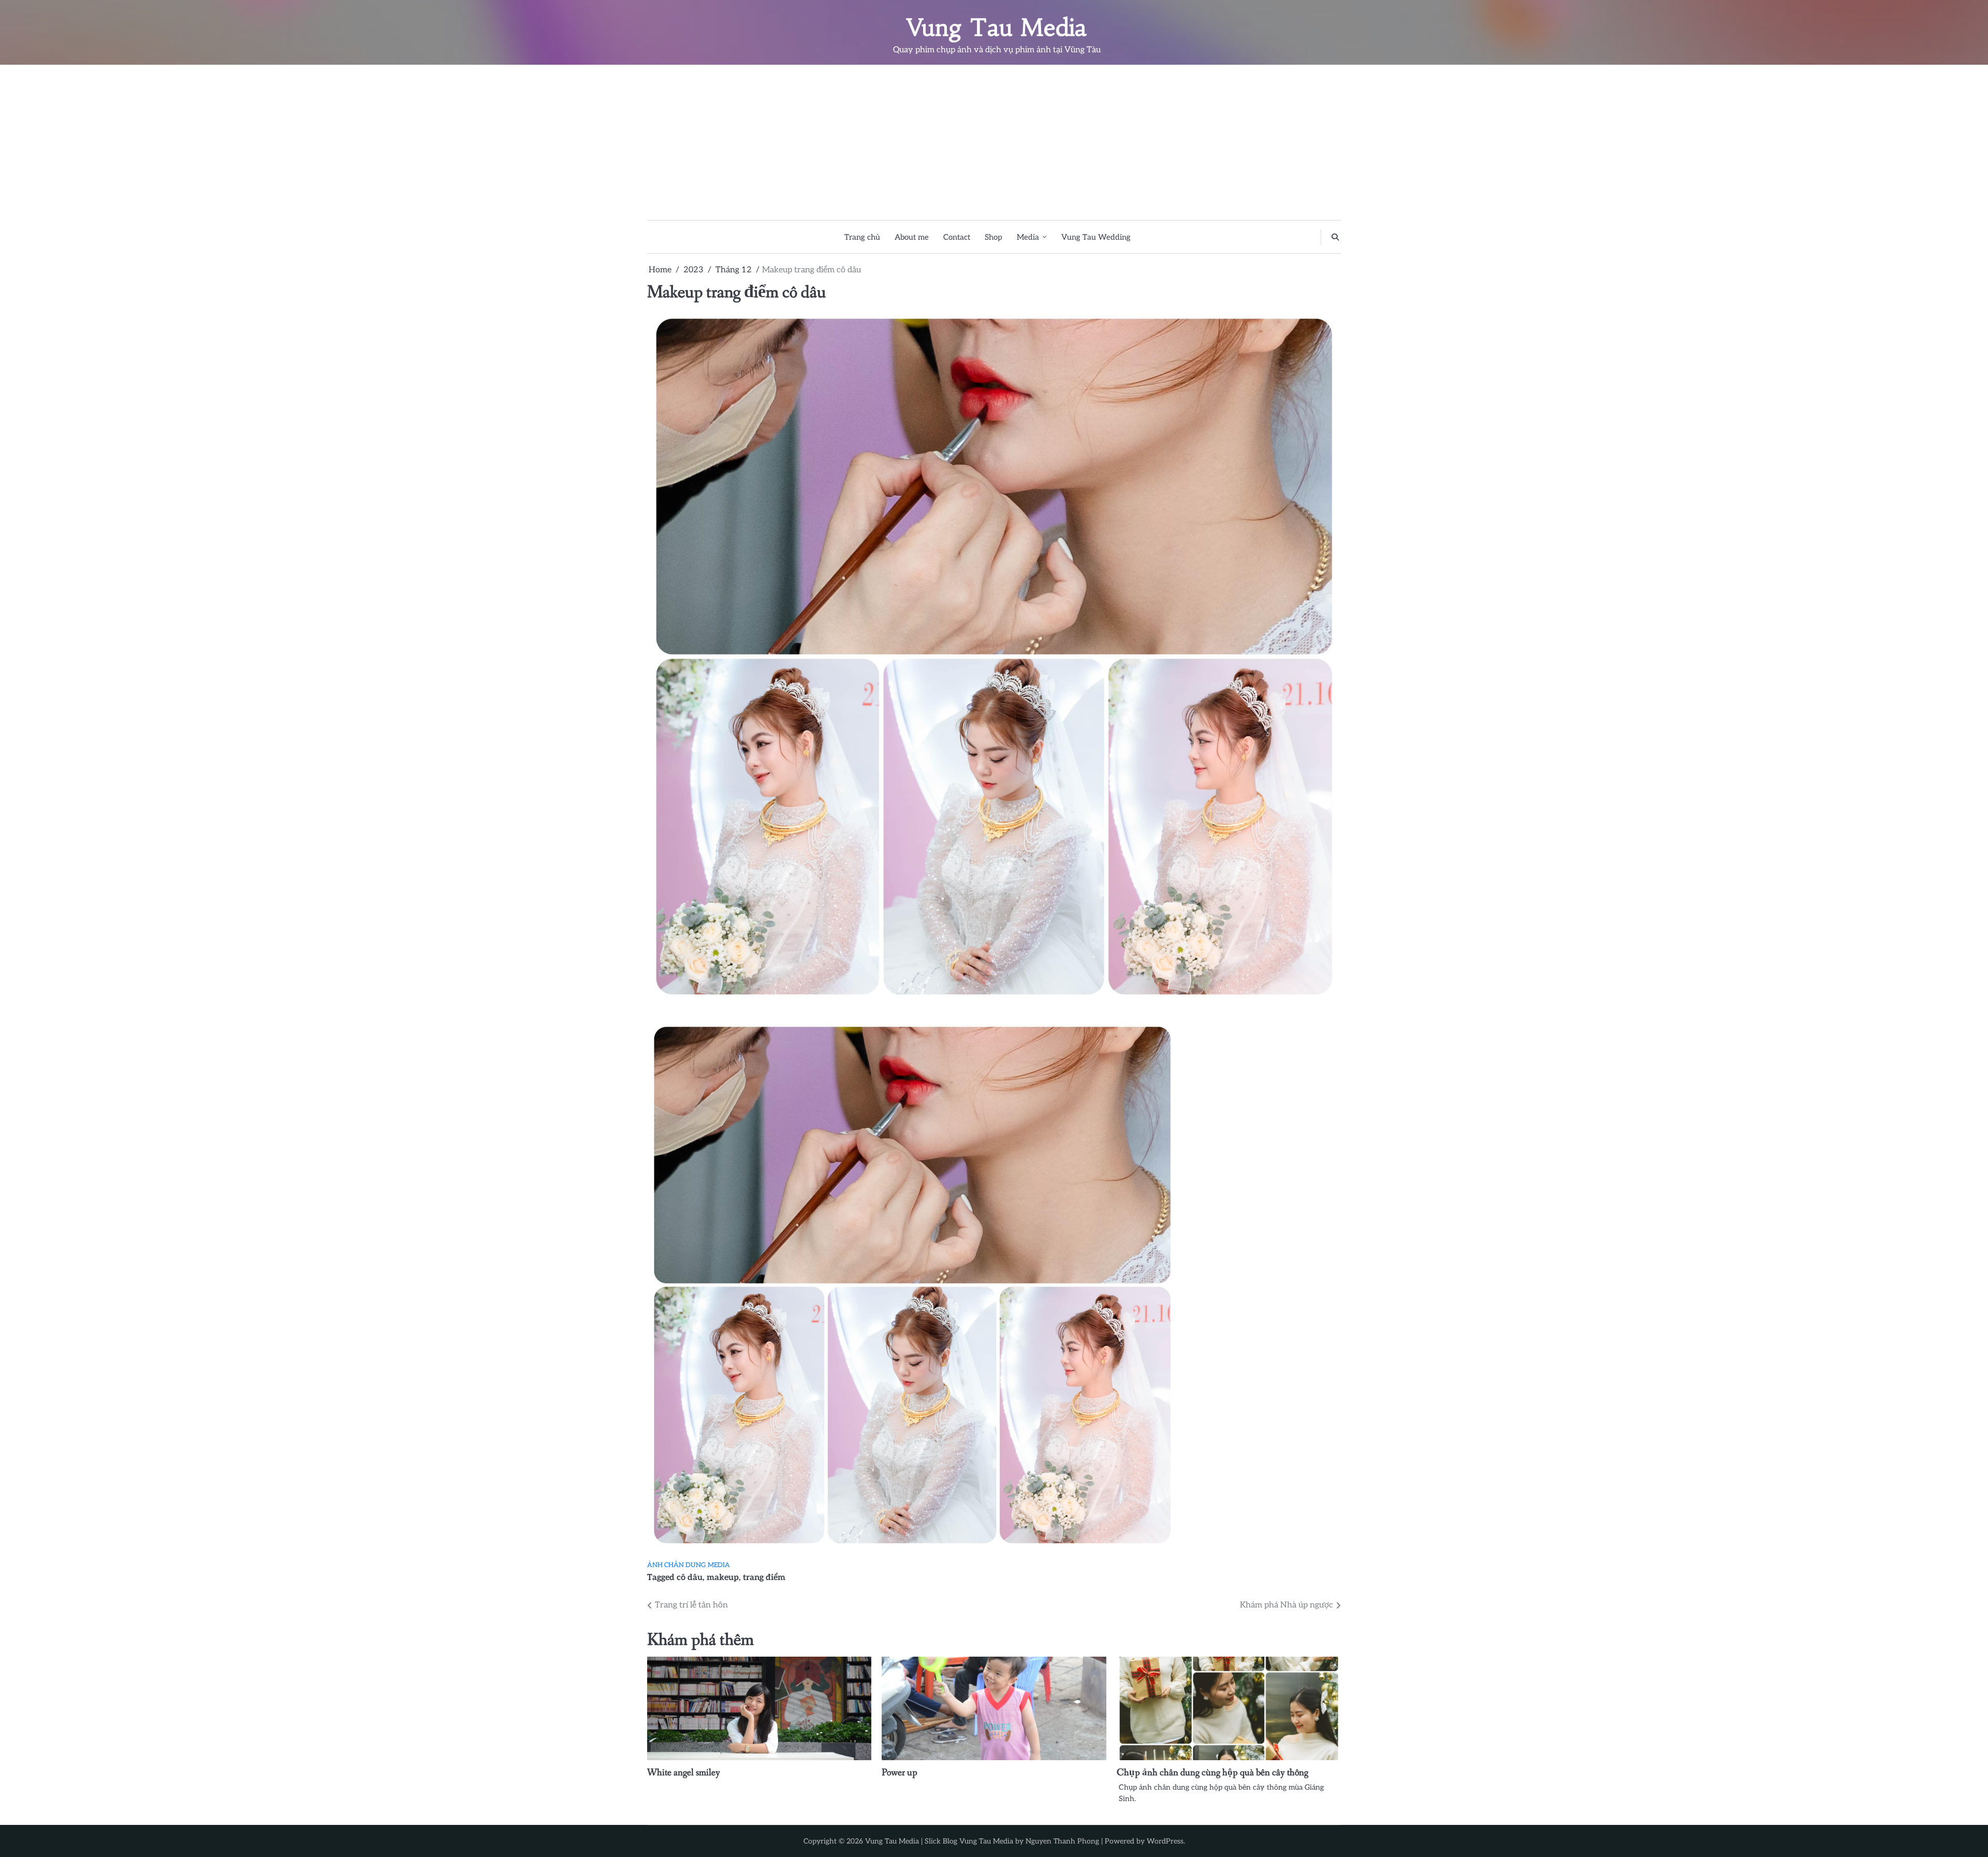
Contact (957, 237)
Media (1028, 237)
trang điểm (764, 1577)
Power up (900, 1773)
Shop (993, 237)
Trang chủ (862, 237)
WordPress (1165, 1841)
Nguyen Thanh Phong (1062, 1841)
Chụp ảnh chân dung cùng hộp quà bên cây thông (1212, 1773)
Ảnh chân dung (676, 1565)
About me (912, 237)
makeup (723, 1577)
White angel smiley (684, 1773)
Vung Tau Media (997, 27)
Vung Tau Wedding (1096, 237)
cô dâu (690, 1577)
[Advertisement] (994, 142)
